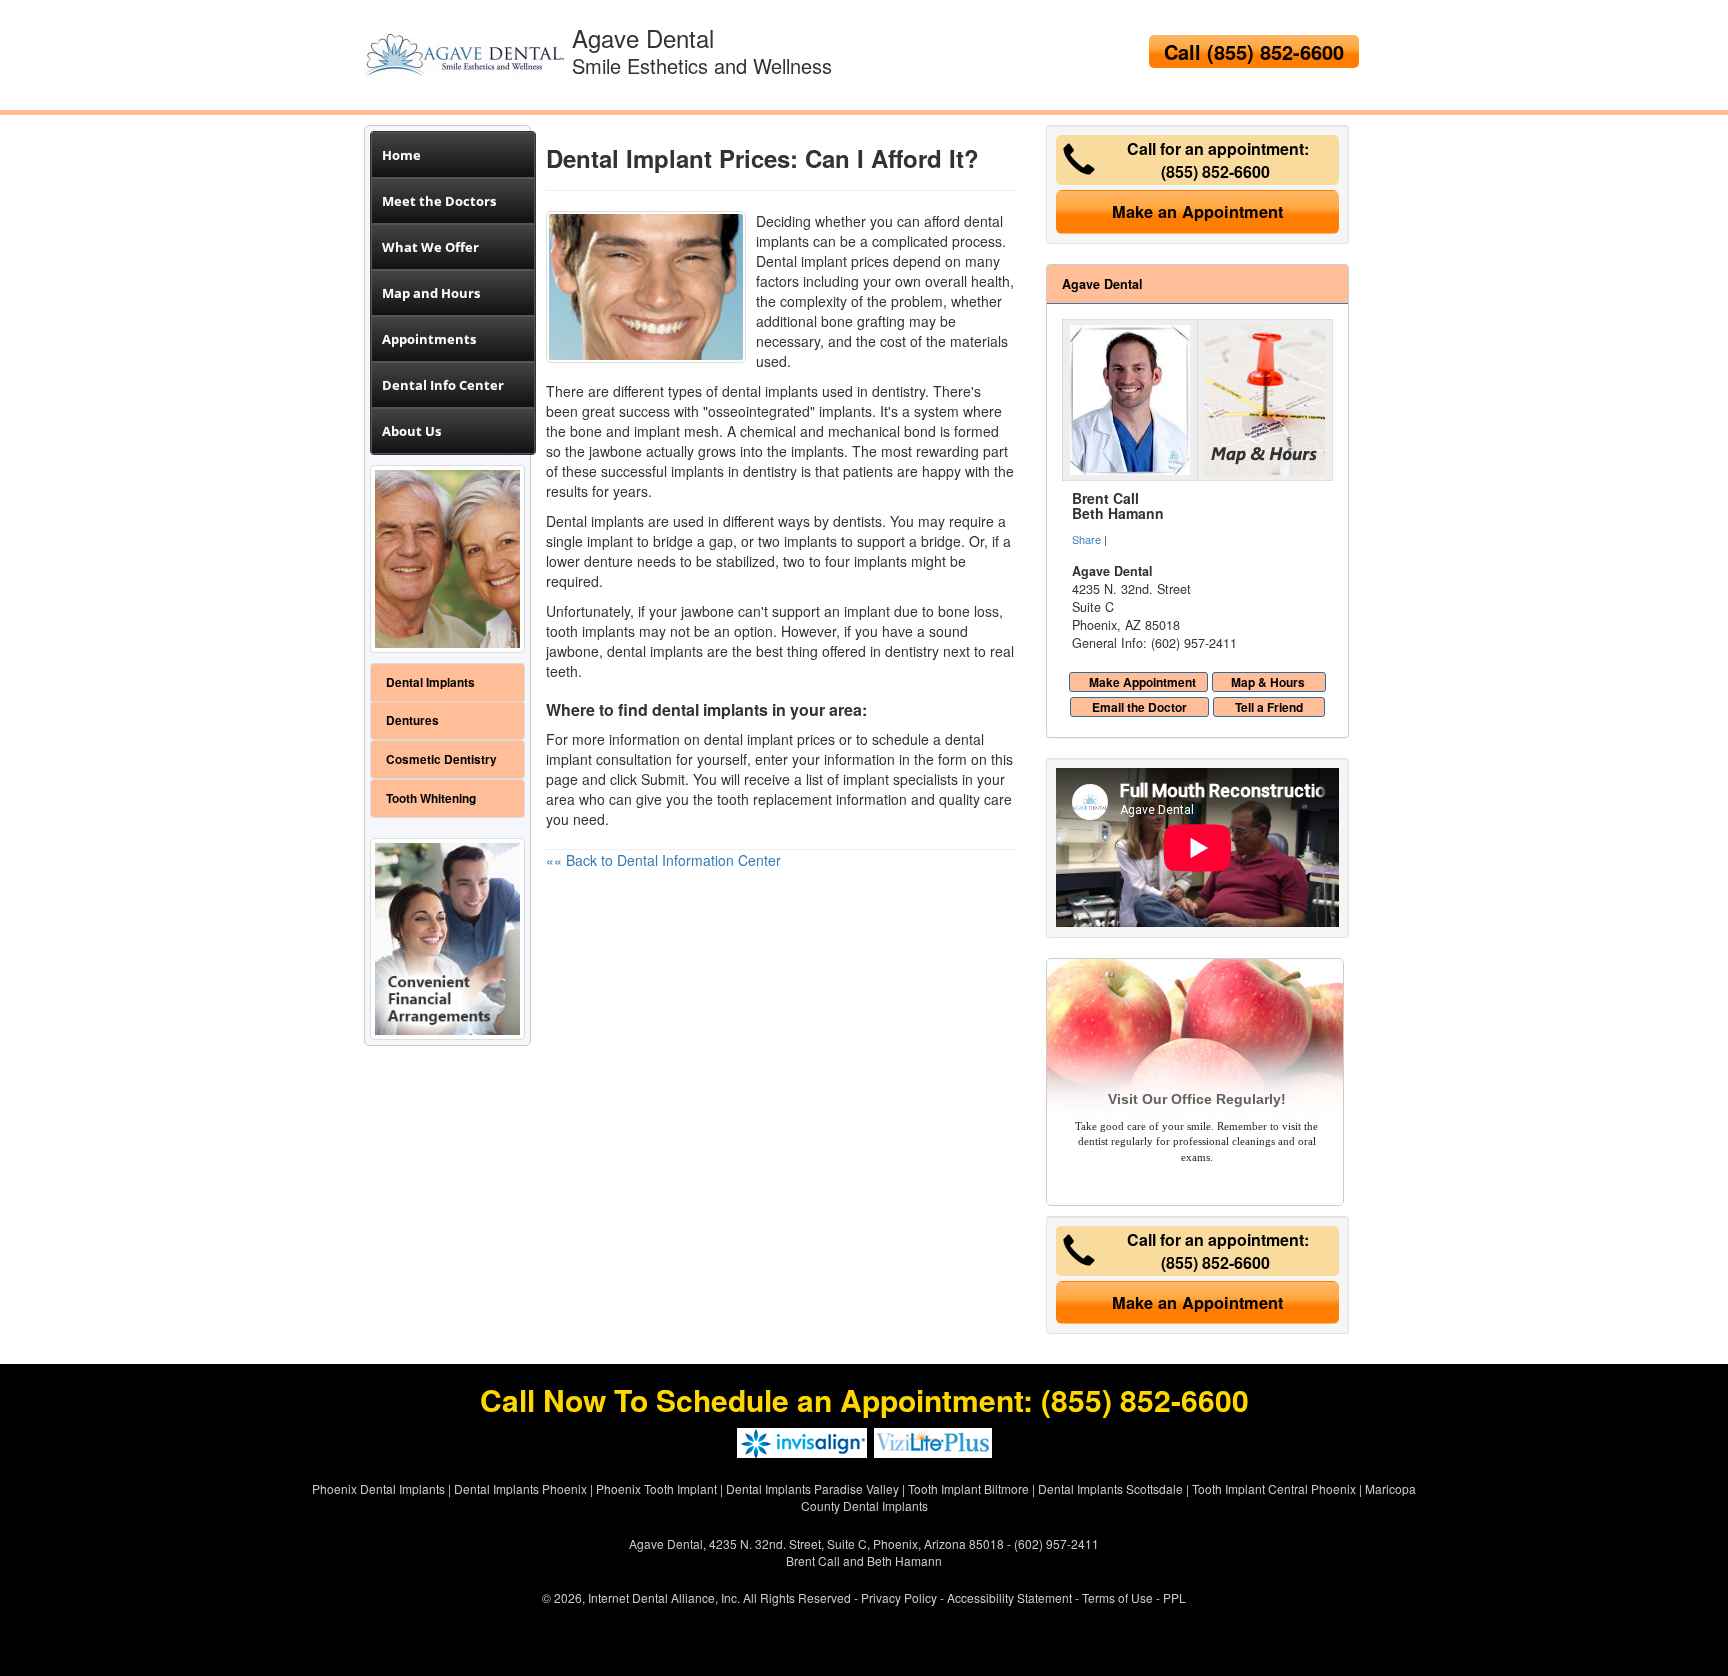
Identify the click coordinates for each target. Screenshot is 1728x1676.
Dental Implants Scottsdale (1110, 1488)
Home (401, 155)
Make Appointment (1142, 682)
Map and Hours (431, 293)
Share (1086, 539)
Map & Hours (1268, 682)
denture (608, 561)
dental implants (770, 391)
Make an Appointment (1197, 211)
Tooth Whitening (431, 798)
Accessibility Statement (1009, 1597)
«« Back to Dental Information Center (663, 860)
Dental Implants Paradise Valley (812, 1488)
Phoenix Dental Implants (378, 1488)
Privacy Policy (899, 1597)
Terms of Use (1117, 1597)
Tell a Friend (1269, 707)
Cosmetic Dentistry (441, 759)
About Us (411, 431)
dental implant (748, 739)
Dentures (412, 720)
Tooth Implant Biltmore (968, 1488)
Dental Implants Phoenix (520, 1488)
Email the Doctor (1139, 707)
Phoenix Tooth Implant (656, 1488)
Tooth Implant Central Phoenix (1274, 1488)
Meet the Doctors (439, 201)
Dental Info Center (443, 385)
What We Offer (430, 247)
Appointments (429, 339)
